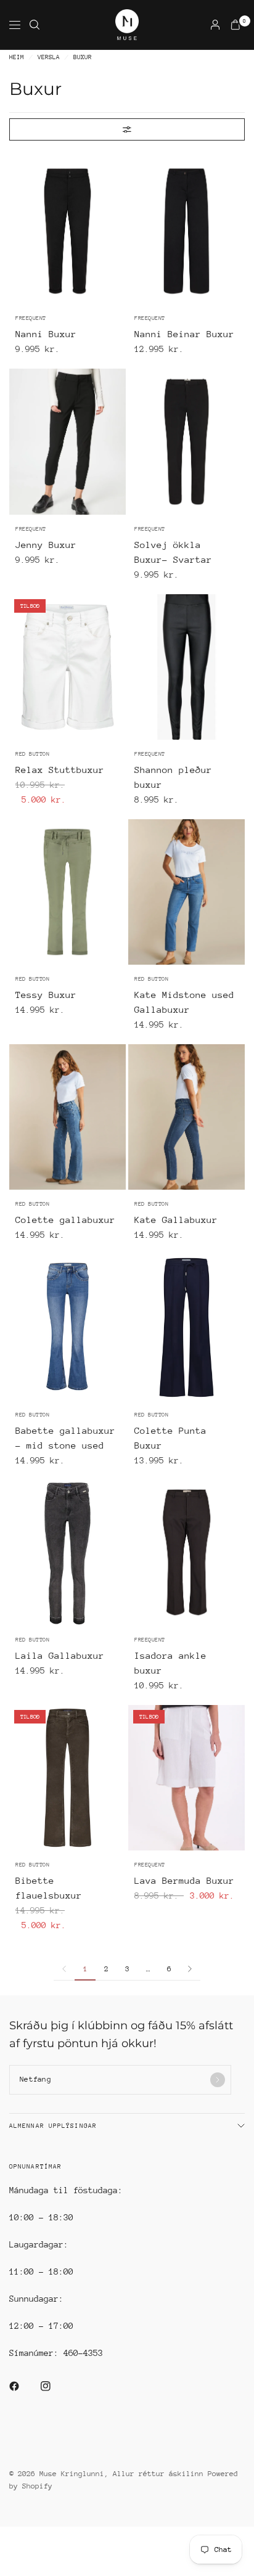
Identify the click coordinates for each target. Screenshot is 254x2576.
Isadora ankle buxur (170, 1663)
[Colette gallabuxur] (68, 1117)
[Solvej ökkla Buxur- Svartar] (186, 441)
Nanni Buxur (46, 334)
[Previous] (18, 231)
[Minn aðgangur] (215, 25)
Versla (49, 58)
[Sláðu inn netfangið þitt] (218, 2080)
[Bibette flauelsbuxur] (68, 1778)
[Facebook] (23, 2386)
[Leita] (35, 25)
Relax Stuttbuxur (60, 770)
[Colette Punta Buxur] (186, 1327)
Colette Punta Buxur (170, 1438)
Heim (17, 58)
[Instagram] (54, 2386)
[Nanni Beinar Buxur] (186, 231)
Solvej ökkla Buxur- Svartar (173, 552)
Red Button (32, 754)
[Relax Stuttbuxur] (68, 667)
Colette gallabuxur (65, 1220)
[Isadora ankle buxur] (186, 1553)
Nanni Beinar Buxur (184, 334)
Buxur (83, 58)
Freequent (31, 318)
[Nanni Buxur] (68, 231)
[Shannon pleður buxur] (186, 667)
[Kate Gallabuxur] (186, 1117)
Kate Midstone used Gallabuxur (184, 1002)
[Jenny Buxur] (68, 441)
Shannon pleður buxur (173, 777)
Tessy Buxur (46, 995)
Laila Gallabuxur (60, 1655)
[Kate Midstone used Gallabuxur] (186, 892)
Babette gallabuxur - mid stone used (65, 1438)
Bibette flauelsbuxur (49, 1888)
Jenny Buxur (46, 545)
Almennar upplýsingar (53, 2126)
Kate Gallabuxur (176, 1220)
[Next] (117, 231)
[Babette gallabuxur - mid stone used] (68, 1327)
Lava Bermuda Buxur (184, 1880)
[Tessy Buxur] (68, 892)
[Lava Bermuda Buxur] (186, 1778)
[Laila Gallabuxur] (68, 1553)
